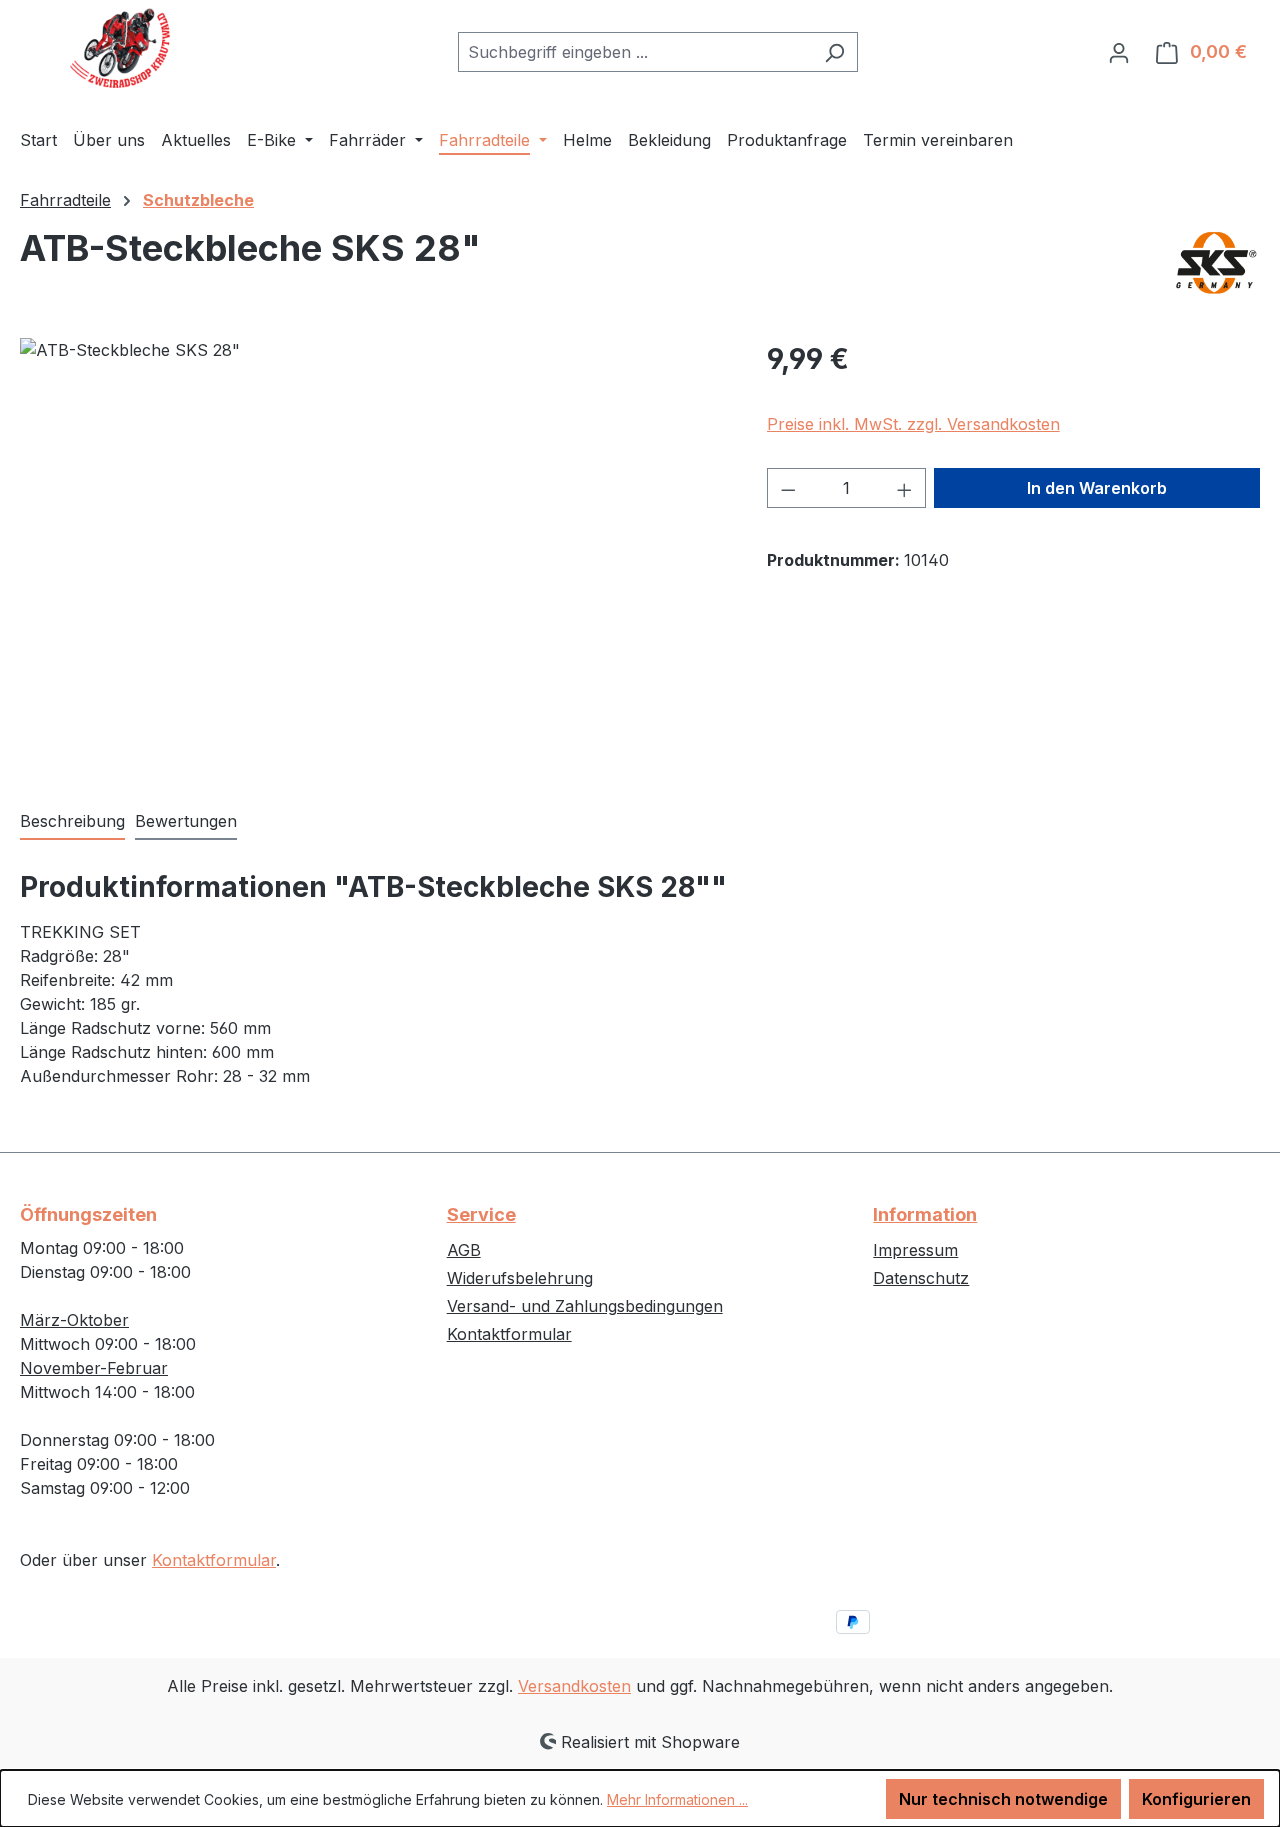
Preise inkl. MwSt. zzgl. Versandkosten (913, 424)
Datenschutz (921, 1278)
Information (925, 1214)
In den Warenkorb (1097, 488)
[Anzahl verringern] (788, 488)
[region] (373, 553)
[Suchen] (834, 52)
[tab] (72, 822)
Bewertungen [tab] (186, 821)
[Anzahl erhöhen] (905, 488)
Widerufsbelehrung (520, 1278)
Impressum (915, 1250)
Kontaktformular (214, 1560)
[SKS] (1214, 263)
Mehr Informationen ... (677, 1799)
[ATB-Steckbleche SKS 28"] (373, 553)
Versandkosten (574, 1686)
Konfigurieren (1196, 1799)
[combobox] (635, 52)
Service (481, 1214)
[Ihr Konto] (1119, 52)
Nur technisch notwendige (1003, 1799)
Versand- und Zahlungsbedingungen (585, 1306)
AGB (464, 1250)
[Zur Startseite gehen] (120, 48)
